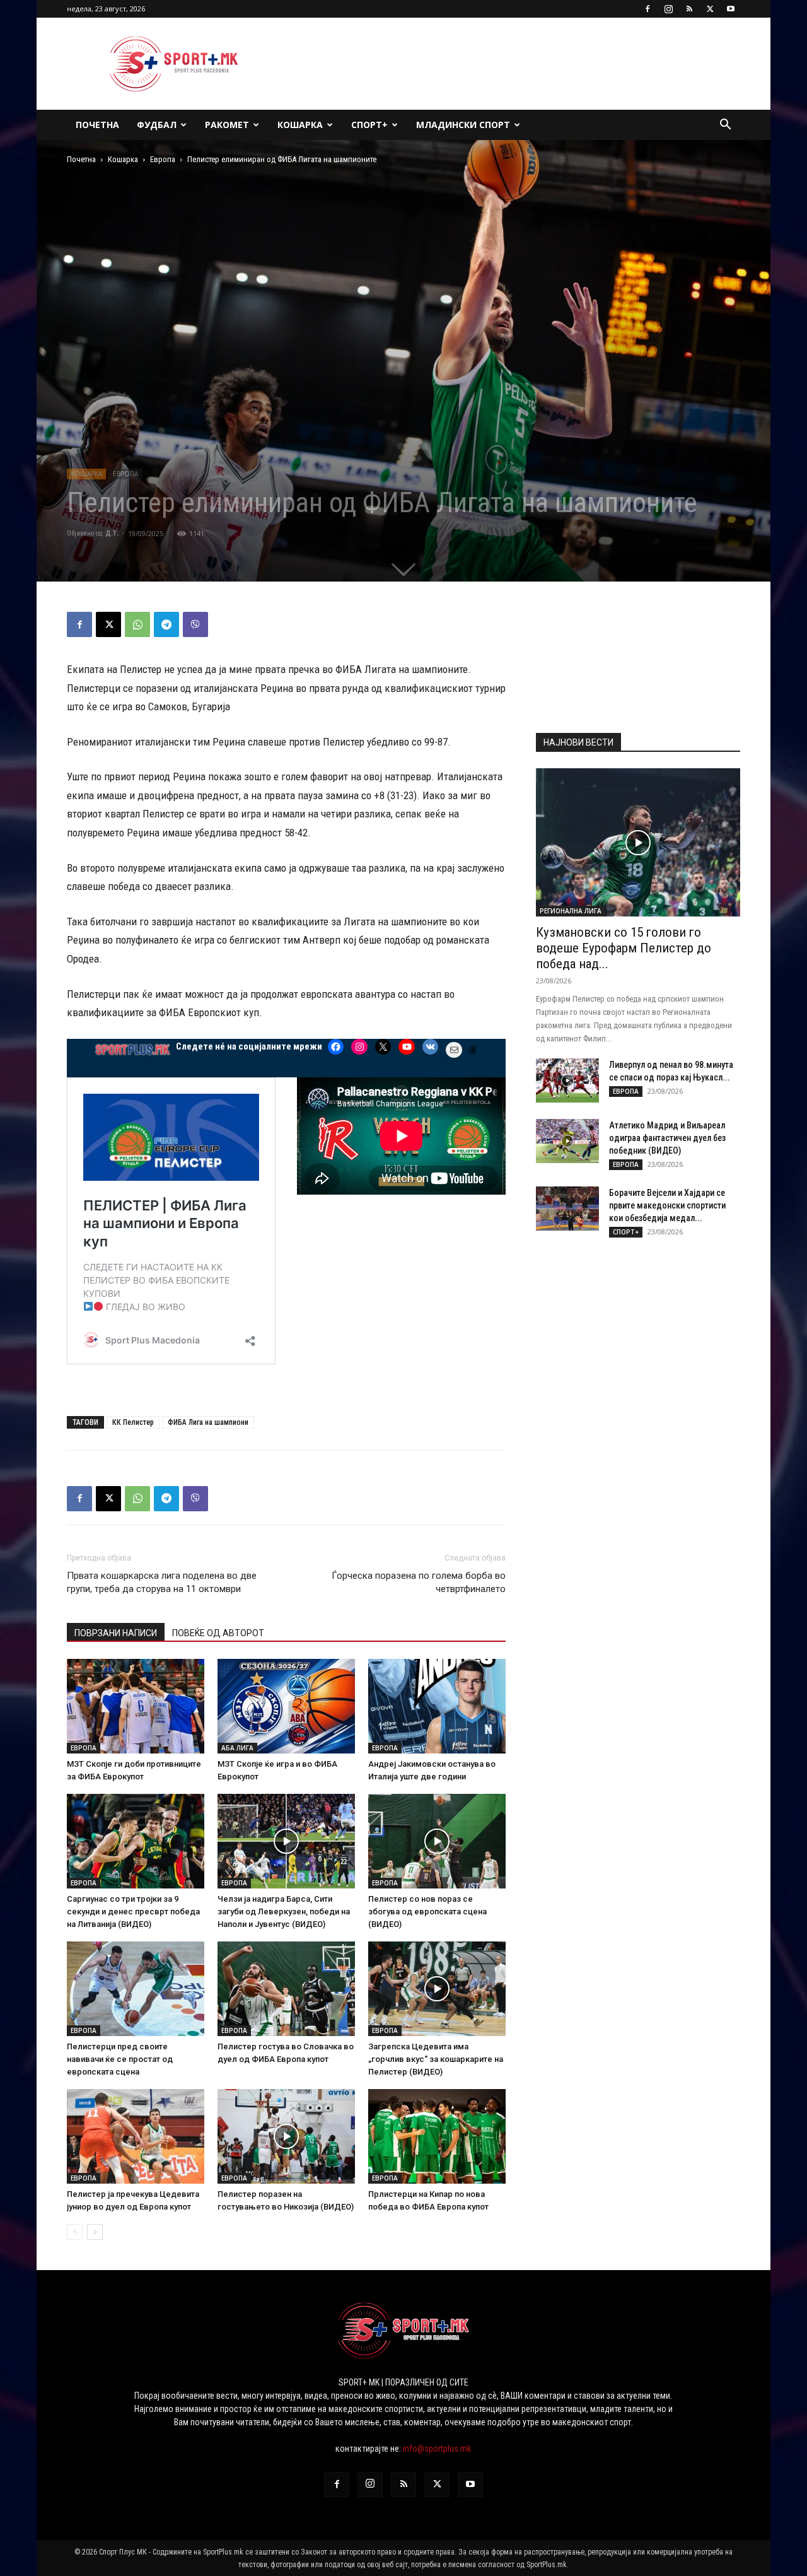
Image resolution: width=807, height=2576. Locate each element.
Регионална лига (571, 911)
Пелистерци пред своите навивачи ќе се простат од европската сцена (120, 2059)
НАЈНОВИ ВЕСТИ (578, 742)
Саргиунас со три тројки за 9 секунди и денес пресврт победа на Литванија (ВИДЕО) (133, 1912)
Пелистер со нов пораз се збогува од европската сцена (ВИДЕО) (427, 1912)
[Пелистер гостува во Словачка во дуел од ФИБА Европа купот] (286, 1989)
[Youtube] (731, 9)
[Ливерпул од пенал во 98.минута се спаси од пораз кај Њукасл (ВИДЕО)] (567, 1080)
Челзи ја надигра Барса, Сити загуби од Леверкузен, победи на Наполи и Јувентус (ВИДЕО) (284, 1912)
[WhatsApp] (137, 624)
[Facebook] (647, 9)
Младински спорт (463, 125)
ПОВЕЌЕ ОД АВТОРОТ (218, 1633)
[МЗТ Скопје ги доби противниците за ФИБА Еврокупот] (136, 1706)
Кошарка (300, 125)
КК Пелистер (133, 1422)
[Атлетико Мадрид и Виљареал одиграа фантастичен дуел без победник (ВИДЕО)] (567, 1141)
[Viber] (195, 624)
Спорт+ (369, 125)
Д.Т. (112, 533)
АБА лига (237, 1748)
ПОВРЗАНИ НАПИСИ (116, 1633)
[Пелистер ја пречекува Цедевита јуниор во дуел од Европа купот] (136, 2136)
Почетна (97, 125)
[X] (710, 9)
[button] (725, 126)
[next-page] (95, 2232)
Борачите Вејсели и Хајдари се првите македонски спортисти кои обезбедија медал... (667, 1205)
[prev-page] (75, 2232)
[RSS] (689, 9)
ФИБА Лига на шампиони (208, 1422)
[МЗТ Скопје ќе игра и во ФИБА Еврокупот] (286, 1706)
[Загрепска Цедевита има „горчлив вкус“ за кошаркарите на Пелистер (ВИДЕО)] (437, 1989)
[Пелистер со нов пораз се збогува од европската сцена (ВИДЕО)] (437, 1841)
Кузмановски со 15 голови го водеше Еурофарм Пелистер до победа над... (624, 948)
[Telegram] (166, 624)
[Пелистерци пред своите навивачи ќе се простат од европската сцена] (136, 1989)
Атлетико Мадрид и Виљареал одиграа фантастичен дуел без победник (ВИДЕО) (667, 1138)
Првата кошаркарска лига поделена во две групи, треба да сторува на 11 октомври (162, 1582)
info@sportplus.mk (437, 2449)
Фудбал (157, 125)
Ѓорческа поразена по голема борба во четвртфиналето (419, 1582)
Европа (163, 159)
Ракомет (227, 125)
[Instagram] (668, 9)
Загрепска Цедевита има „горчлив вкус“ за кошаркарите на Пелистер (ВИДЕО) (436, 2059)
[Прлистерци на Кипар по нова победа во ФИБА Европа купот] (437, 2136)
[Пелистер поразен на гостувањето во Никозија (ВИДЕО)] (286, 2136)
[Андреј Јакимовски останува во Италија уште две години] (437, 1706)
